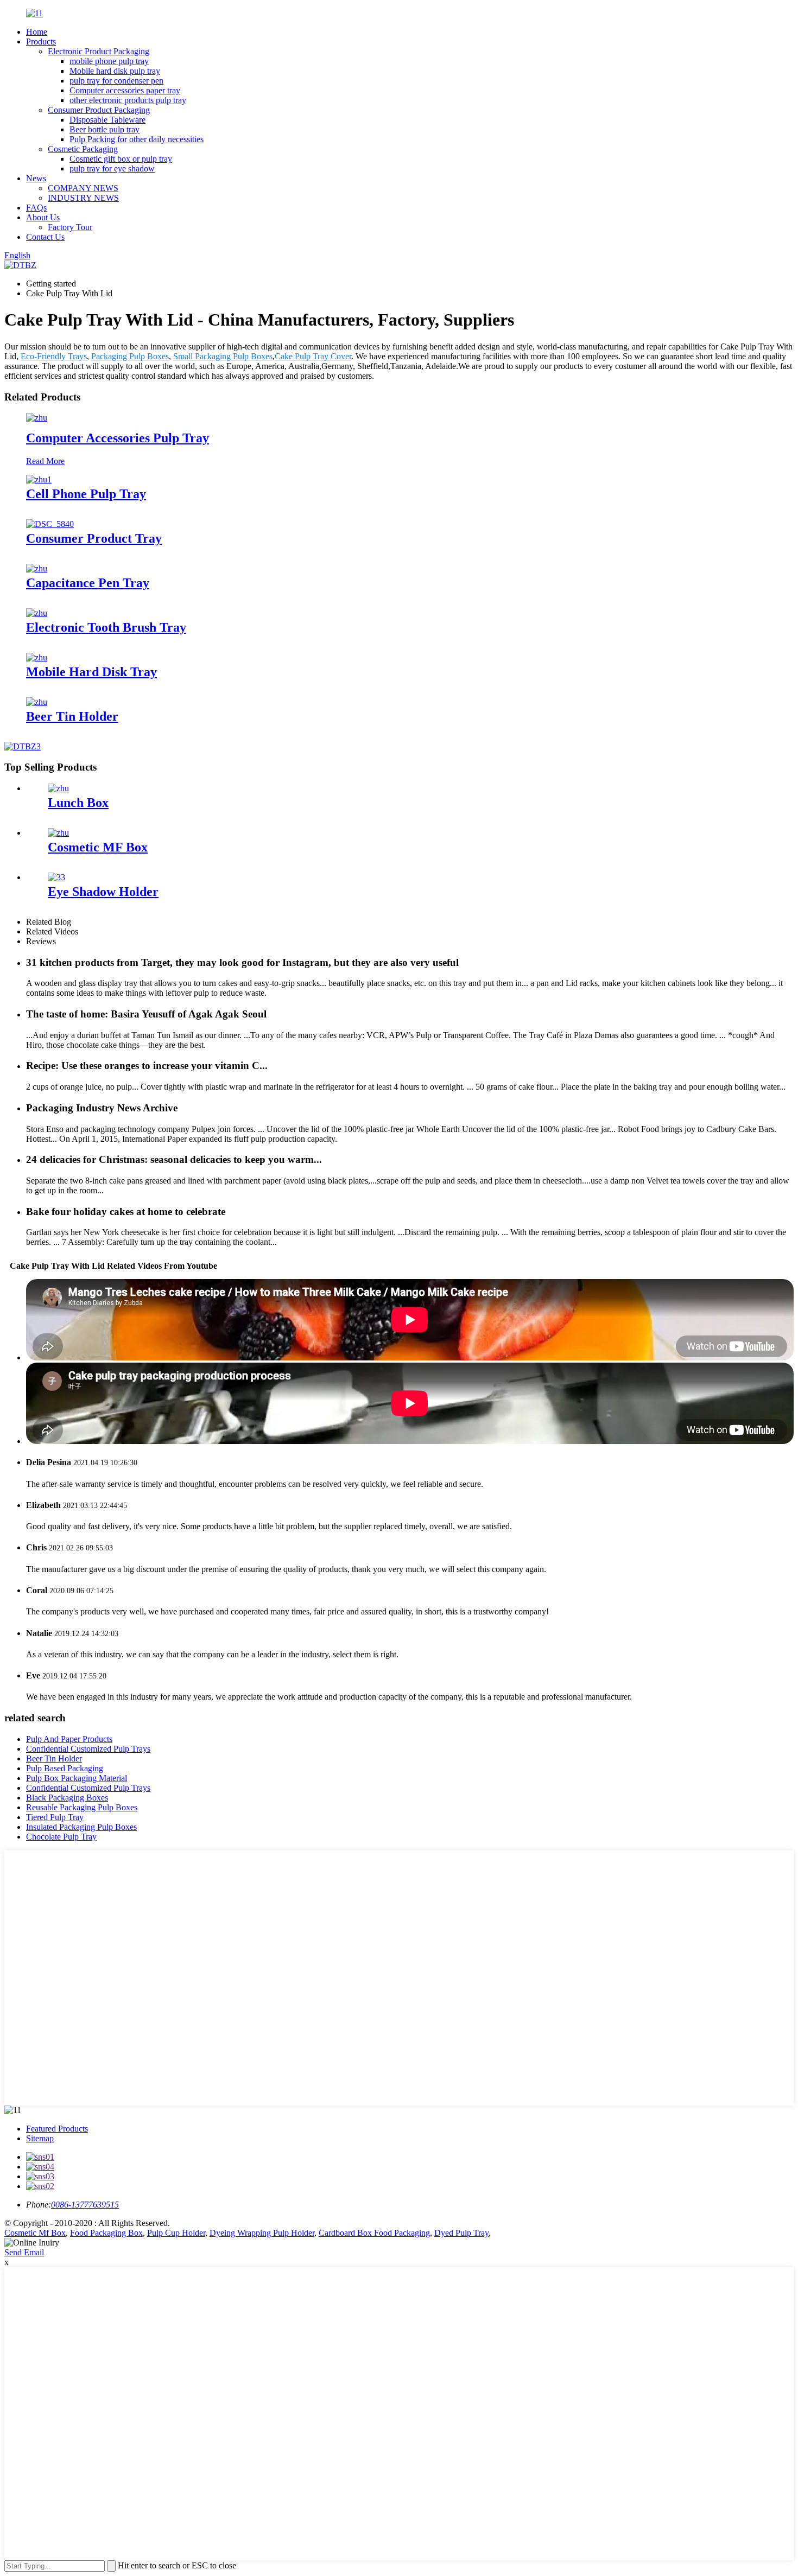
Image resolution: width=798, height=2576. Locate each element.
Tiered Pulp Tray (55, 1817)
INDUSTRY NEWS (83, 198)
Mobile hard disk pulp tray (115, 71)
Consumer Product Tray (94, 538)
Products (41, 42)
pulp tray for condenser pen (116, 81)
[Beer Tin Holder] (37, 702)
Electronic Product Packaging (99, 51)
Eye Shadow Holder (103, 892)
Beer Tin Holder (72, 716)
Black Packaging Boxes (67, 1798)
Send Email (24, 2252)
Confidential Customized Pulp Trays (88, 1749)
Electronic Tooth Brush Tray (106, 627)
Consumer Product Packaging (99, 110)
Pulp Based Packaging (65, 1768)
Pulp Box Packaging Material (77, 1778)
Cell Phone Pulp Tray (86, 494)
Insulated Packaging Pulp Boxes (81, 1827)
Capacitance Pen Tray (88, 583)
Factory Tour (70, 227)
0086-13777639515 (85, 2205)
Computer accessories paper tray (125, 90)
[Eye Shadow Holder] (56, 877)
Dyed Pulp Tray (461, 2233)
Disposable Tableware (107, 120)
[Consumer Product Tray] (50, 524)
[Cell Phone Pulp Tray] (39, 479)
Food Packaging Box (106, 2233)
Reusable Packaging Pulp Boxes (82, 1807)
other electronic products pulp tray (128, 100)
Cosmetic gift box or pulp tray (121, 159)
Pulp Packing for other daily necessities (137, 139)
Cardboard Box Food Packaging (374, 2233)
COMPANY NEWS (83, 188)
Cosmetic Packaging (83, 149)
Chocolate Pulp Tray (61, 1837)
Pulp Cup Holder (176, 2233)
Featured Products (57, 2129)
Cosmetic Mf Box (35, 2233)
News (36, 178)
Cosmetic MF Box (98, 847)
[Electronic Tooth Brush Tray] (37, 613)
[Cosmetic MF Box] (58, 833)
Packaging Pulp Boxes (130, 356)
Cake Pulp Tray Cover (313, 356)
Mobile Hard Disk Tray (91, 672)
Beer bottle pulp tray (104, 129)
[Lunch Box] (58, 788)
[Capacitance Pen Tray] (37, 568)
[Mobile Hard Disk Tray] (37, 657)
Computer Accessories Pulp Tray (118, 438)
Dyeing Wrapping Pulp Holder (262, 2233)
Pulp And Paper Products (69, 1739)
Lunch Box (78, 803)
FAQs (36, 208)
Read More (45, 461)
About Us (43, 217)
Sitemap (40, 2138)
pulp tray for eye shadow (112, 168)
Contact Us (45, 237)
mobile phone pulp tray (109, 61)
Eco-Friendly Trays (54, 356)
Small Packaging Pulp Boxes (223, 356)
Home (37, 32)
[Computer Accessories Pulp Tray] (37, 418)
